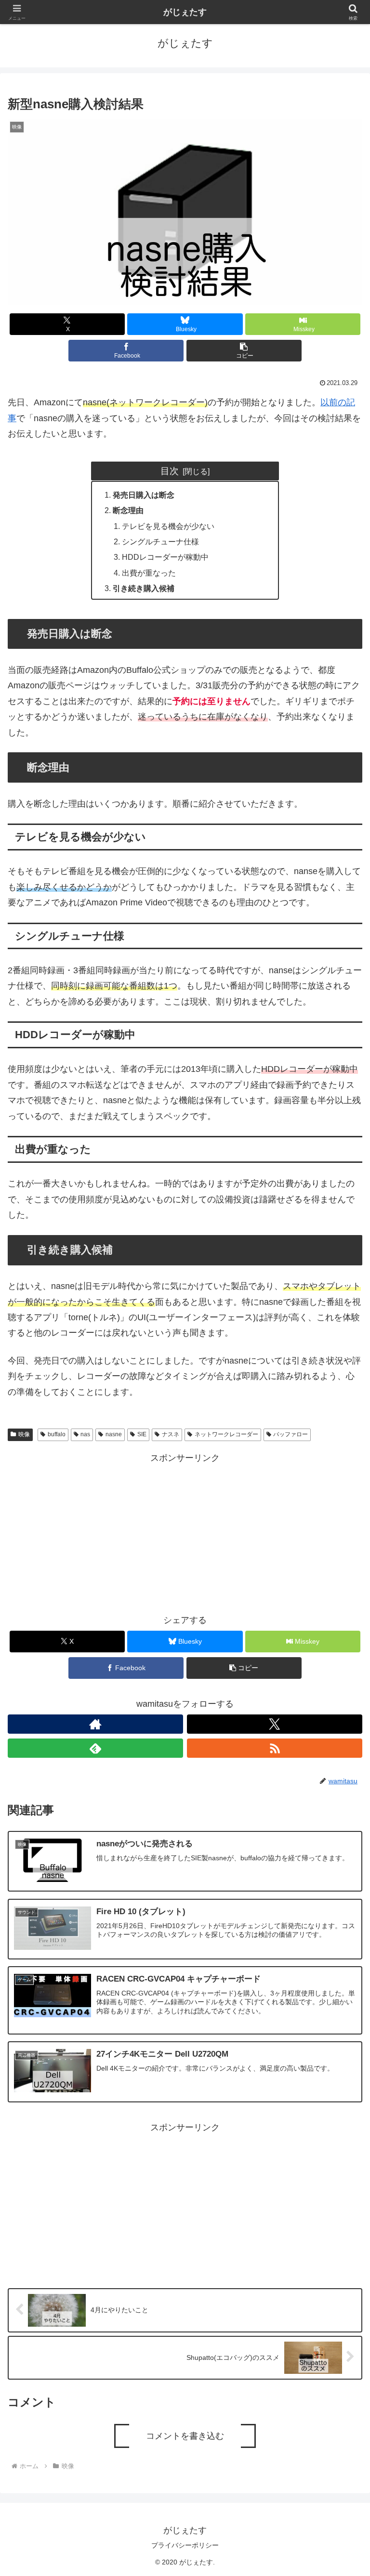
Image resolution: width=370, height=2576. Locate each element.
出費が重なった (149, 573)
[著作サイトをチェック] (95, 1724)
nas (85, 1434)
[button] (244, 351)
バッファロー (291, 1434)
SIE (142, 1434)
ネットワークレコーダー (226, 1434)
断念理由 (128, 510)
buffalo (57, 1434)
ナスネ (171, 1434)
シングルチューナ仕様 (160, 541)
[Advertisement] (185, 1533)
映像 (24, 1434)
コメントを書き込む (185, 2436)
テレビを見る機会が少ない (168, 526)
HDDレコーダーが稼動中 (165, 557)
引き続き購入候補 (144, 588)
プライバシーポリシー (185, 2545)
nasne (114, 1434)
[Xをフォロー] (275, 1724)
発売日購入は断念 (144, 495)
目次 (170, 471)
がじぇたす (185, 12)
